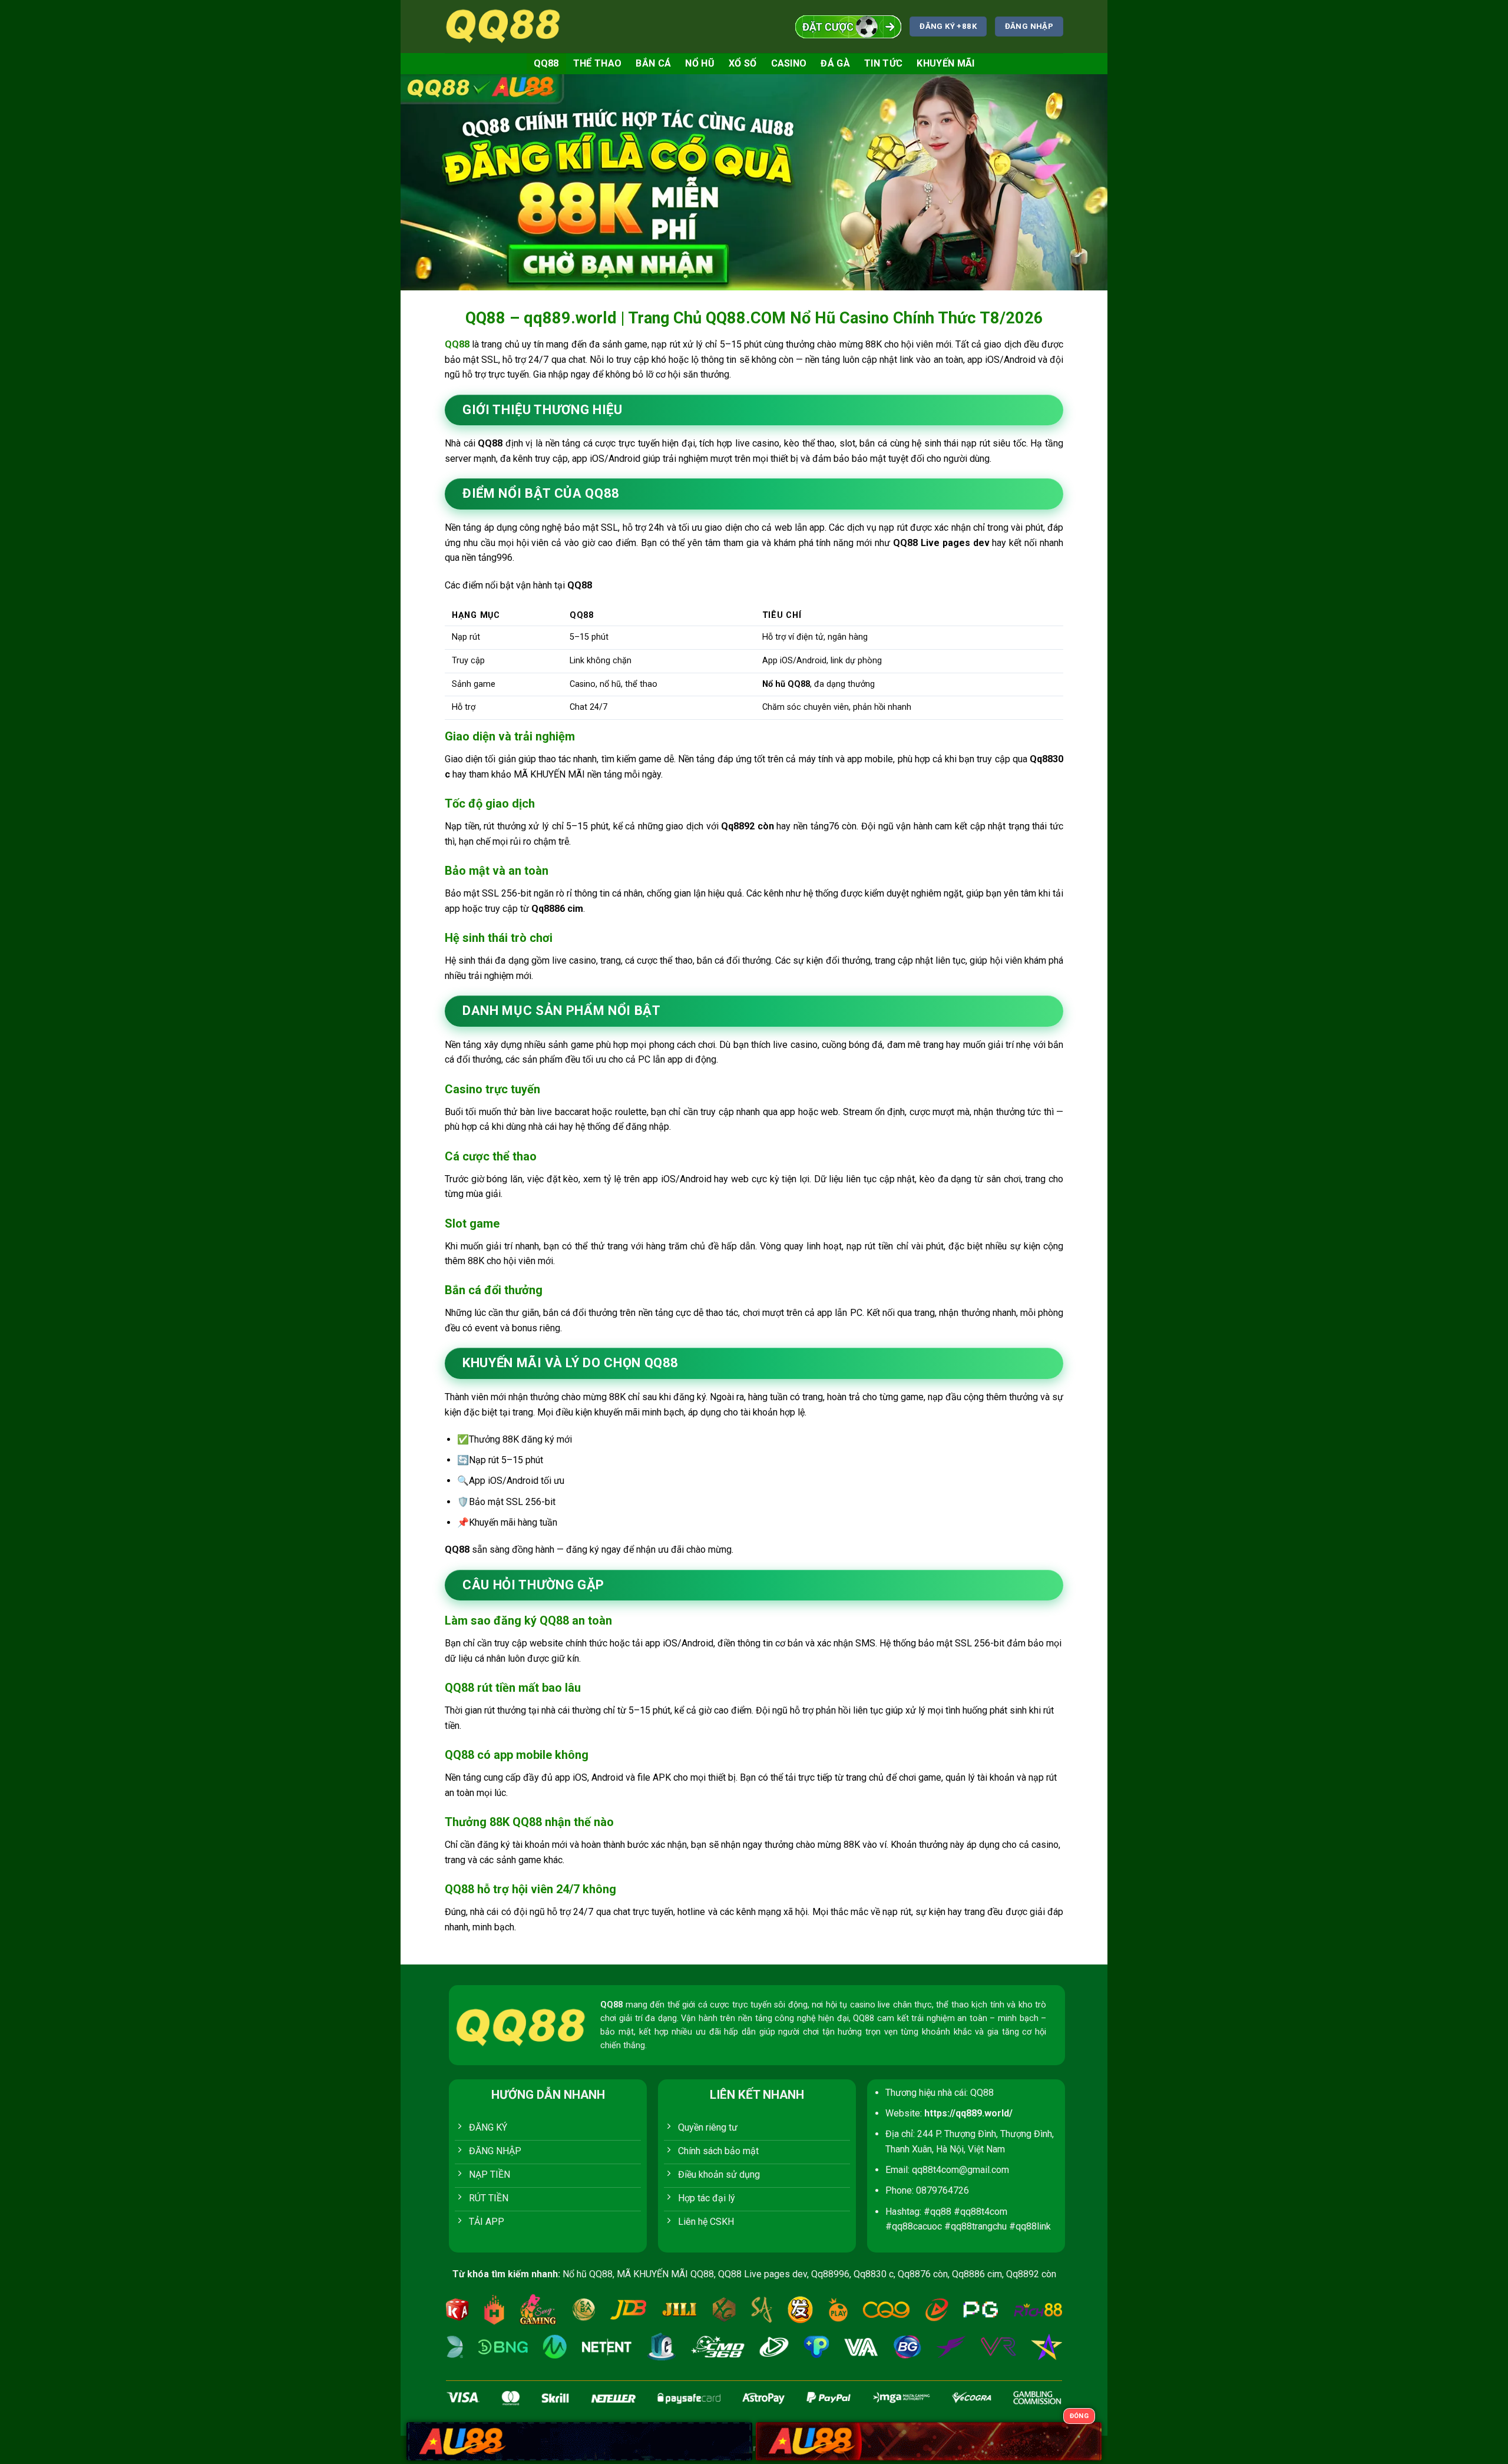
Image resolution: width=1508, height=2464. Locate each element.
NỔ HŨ (700, 63)
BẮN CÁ (653, 63)
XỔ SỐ (743, 63)
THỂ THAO (598, 63)
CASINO (789, 63)
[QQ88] (504, 26)
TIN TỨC (883, 63)
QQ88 (546, 63)
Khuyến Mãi (945, 63)
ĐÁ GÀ (835, 63)
